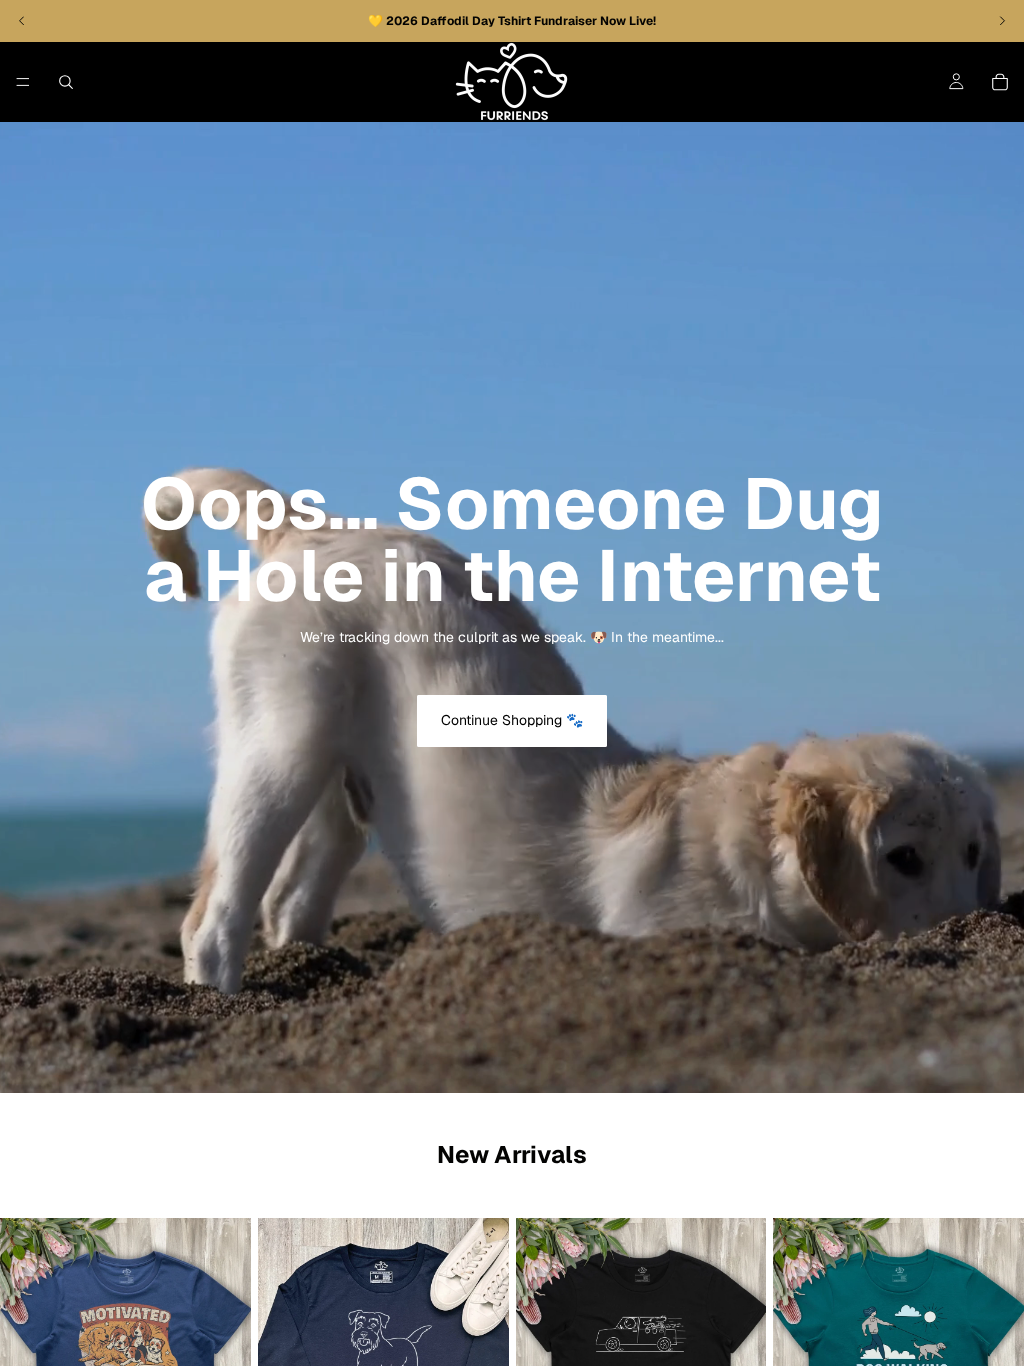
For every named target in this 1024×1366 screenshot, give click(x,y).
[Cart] (1000, 82)
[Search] (66, 82)
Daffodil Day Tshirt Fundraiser (510, 21)
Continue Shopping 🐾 (512, 720)
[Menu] (23, 82)
